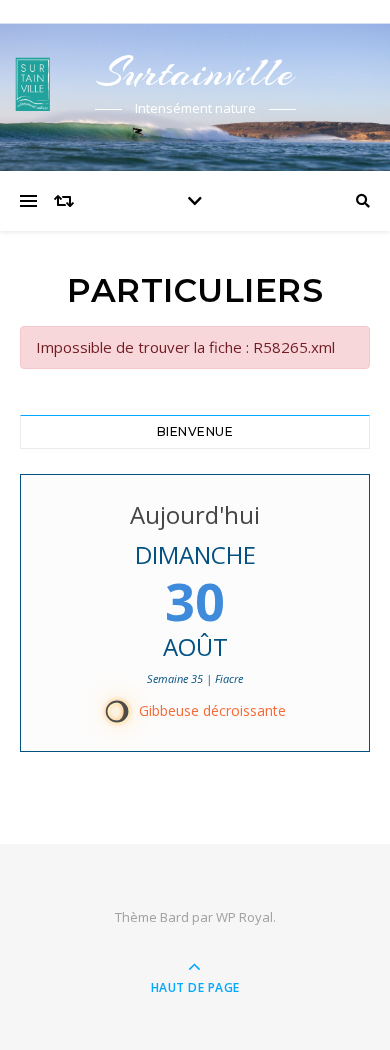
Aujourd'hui (195, 514)
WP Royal (244, 917)
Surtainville (195, 72)
